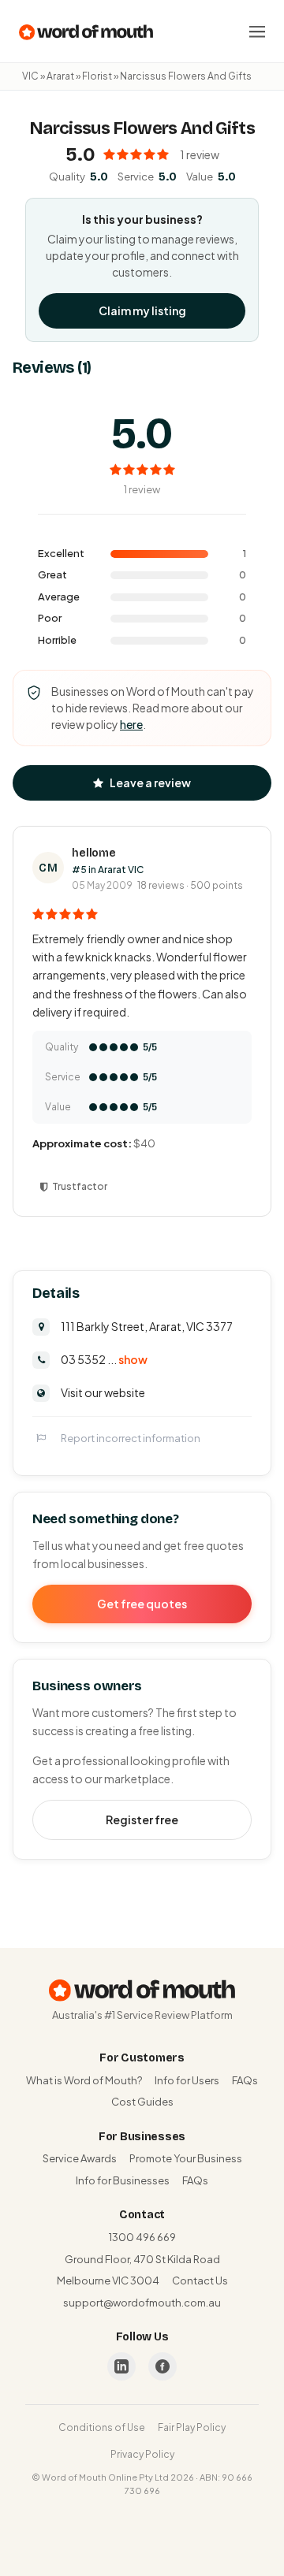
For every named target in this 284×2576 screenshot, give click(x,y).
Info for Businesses (123, 2180)
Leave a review (150, 782)
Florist (97, 76)
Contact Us (200, 2280)
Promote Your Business (186, 2158)
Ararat (60, 76)
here (131, 724)
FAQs (245, 2080)
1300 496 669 (142, 2237)
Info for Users (187, 2080)
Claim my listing (142, 310)
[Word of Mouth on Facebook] (163, 2366)
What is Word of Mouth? (84, 2080)
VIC (30, 76)
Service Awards (80, 2158)
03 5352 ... (104, 1359)
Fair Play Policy (192, 2427)
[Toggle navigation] (257, 32)
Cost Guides (142, 2102)
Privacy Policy (142, 2454)
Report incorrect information (131, 1438)
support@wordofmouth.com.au (142, 2303)
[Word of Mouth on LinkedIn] (121, 2366)
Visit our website (103, 1392)
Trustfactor (80, 1186)
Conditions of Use (102, 2427)
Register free (142, 1820)
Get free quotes (142, 1604)
